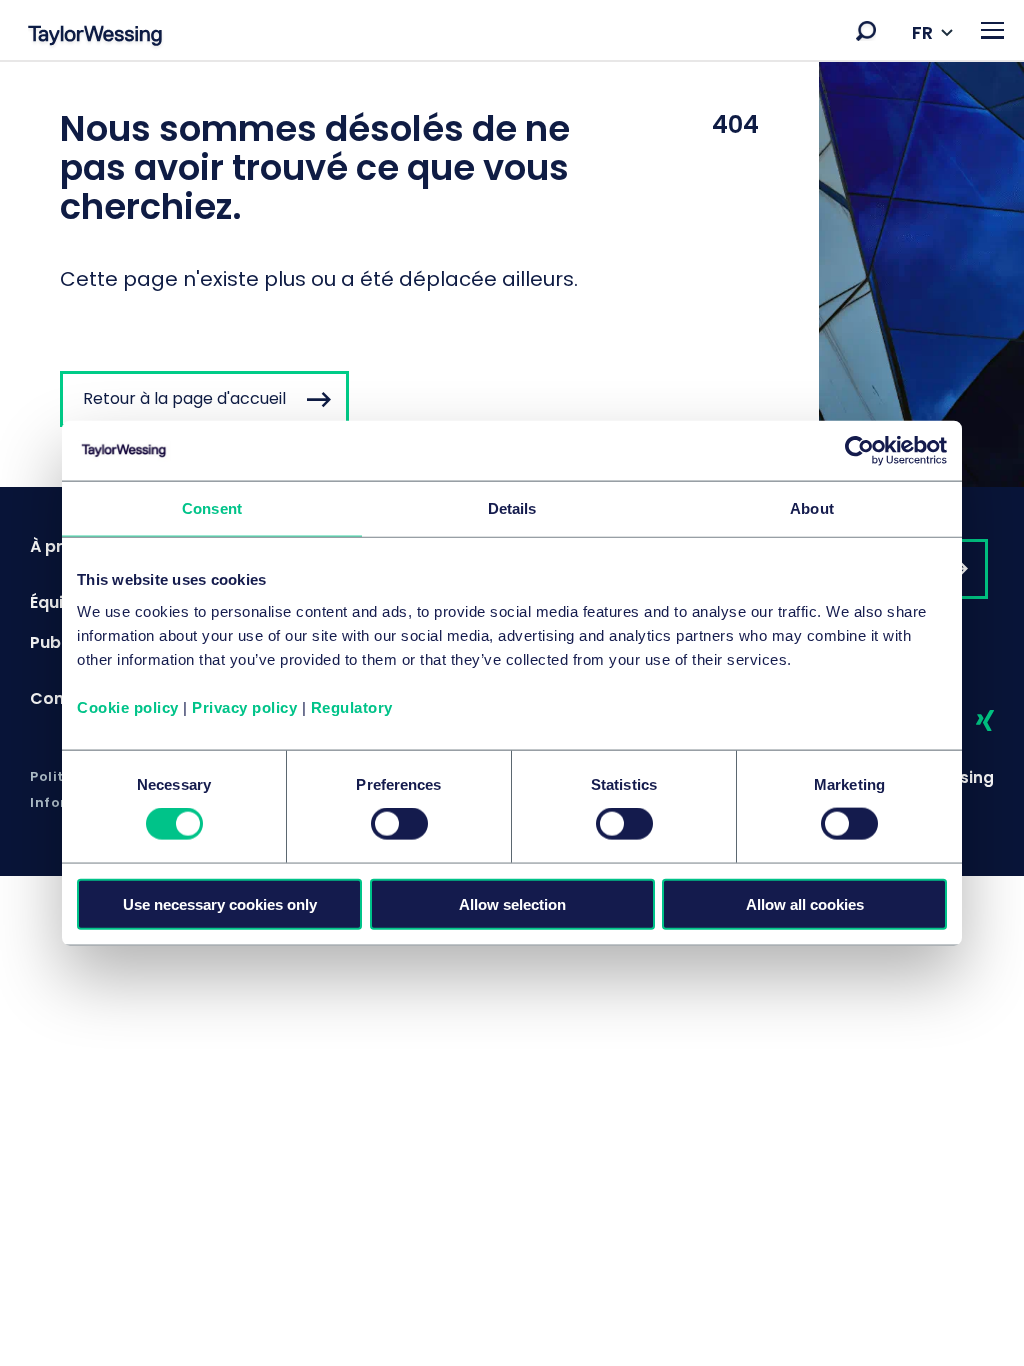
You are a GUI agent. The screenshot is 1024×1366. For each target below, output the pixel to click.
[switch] (399, 824)
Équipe (57, 602)
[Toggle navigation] (992, 30)
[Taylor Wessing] (95, 37)
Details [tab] (512, 508)
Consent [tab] (212, 508)
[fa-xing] (967, 721)
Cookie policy (128, 706)
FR (922, 32)
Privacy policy (244, 706)
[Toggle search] (866, 31)
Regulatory (352, 706)
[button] (866, 31)
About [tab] (812, 508)
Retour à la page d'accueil (184, 398)
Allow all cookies (805, 903)
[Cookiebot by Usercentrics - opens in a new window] (859, 451)
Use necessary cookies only (220, 903)
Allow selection (512, 903)
